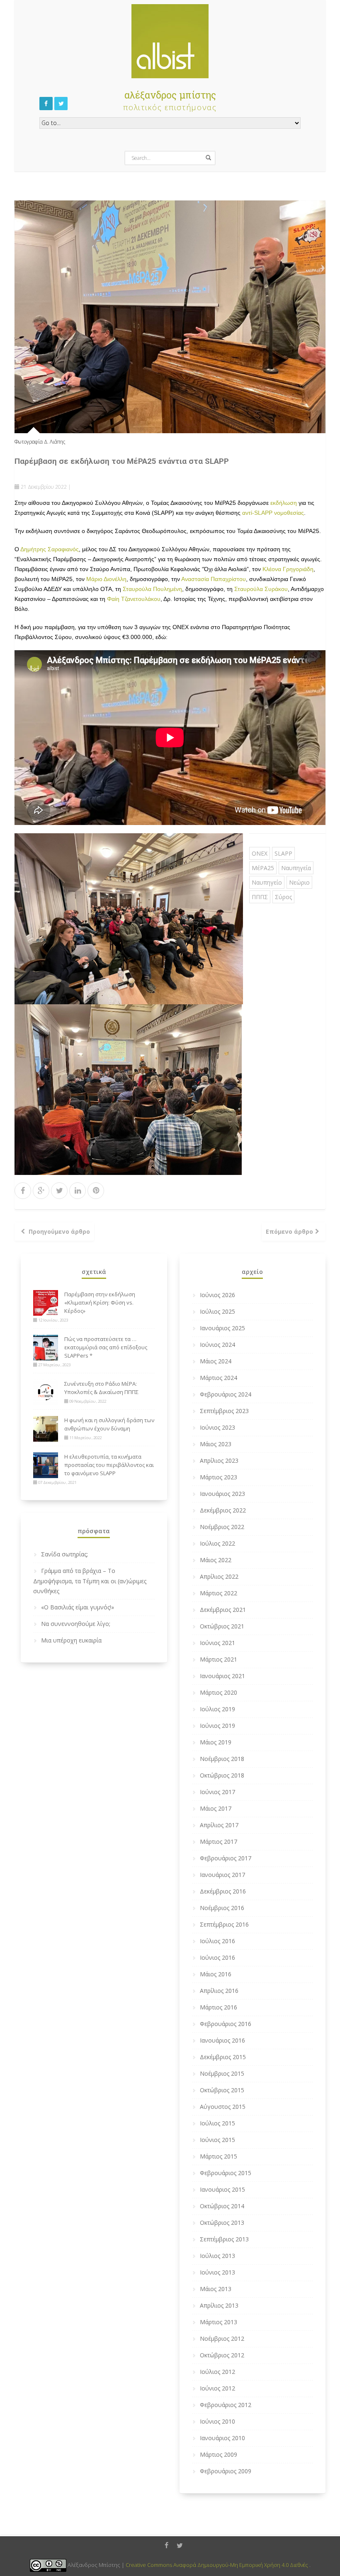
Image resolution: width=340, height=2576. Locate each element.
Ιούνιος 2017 (217, 1792)
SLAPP (283, 853)
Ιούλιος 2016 (217, 1941)
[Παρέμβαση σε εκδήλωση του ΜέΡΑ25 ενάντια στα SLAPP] (170, 316)
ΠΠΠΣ (260, 897)
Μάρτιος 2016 (219, 2007)
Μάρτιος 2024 (219, 1378)
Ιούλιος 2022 (217, 1543)
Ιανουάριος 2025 (222, 1328)
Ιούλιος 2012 (217, 2372)
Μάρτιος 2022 (219, 1593)
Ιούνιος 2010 (217, 2421)
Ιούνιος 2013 (217, 2272)
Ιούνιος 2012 (217, 2388)
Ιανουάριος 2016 (222, 2040)
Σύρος (283, 897)
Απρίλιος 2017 (219, 1825)
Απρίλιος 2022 (219, 1576)
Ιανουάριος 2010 (222, 2438)
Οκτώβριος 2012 (222, 2355)
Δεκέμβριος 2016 (223, 1891)
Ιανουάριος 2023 (222, 1494)
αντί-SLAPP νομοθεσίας (273, 513)
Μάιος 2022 (216, 1560)
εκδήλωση (284, 503)
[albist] (170, 39)
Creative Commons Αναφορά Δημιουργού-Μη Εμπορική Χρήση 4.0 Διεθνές (217, 2565)
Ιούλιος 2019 (217, 1709)
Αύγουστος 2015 (223, 2107)
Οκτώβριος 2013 (222, 2223)
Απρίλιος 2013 (219, 2305)
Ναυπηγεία (296, 868)
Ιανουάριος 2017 (222, 1875)
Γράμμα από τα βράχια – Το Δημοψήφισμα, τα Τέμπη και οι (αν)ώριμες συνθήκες (90, 1581)
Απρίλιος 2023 (219, 1460)
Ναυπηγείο (267, 882)
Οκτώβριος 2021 (222, 1626)
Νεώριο (299, 882)
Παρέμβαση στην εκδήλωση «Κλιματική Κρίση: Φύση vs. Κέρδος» (100, 1302)
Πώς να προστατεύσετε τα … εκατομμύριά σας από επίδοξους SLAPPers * (106, 1347)
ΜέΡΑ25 (263, 868)
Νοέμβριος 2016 (222, 1908)
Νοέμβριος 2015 (222, 2073)
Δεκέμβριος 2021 (223, 1610)
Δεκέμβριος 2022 (223, 1510)
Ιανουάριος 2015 (222, 2189)
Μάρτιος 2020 (219, 1692)
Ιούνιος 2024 (217, 1345)
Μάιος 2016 (216, 1974)
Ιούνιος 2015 (217, 2140)
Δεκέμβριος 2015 (223, 2057)
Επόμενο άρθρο (289, 1231)
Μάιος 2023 (216, 1444)
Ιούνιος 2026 (217, 1295)
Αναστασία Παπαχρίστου (214, 579)
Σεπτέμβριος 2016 (224, 1924)
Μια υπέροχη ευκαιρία (71, 1640)
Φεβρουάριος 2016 (226, 2024)
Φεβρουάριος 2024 (226, 1394)
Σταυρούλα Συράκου (261, 589)
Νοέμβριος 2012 (222, 2338)
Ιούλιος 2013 (217, 2256)
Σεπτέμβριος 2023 (224, 1411)
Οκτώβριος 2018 (222, 1775)
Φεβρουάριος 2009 (226, 2471)
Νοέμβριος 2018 (222, 1759)
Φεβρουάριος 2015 (226, 2173)
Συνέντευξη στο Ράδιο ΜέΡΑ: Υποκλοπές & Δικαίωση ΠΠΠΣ (101, 1388)
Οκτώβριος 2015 (222, 2090)
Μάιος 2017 (216, 1808)
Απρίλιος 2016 (219, 1991)
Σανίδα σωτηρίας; (64, 1554)
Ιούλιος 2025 (217, 1311)
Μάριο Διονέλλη (106, 579)
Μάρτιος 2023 (219, 1477)
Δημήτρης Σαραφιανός (50, 549)
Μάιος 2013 (216, 2289)
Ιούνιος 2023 (217, 1427)
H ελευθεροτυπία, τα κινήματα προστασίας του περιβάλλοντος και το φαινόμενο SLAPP (109, 1465)
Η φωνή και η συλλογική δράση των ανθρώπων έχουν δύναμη (109, 1424)
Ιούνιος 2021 (217, 1643)
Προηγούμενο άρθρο (59, 1231)
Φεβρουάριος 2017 (226, 1858)
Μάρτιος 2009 (219, 2454)
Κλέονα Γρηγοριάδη (288, 569)
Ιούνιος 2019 (217, 1726)
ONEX (260, 853)
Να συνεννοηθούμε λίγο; (76, 1624)
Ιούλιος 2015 (217, 2123)
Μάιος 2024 (216, 1361)
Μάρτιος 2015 (219, 2156)
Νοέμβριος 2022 (222, 1527)
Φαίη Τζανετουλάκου (134, 599)
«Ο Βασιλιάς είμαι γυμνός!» (78, 1607)
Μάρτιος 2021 (219, 1659)
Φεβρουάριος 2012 (226, 2405)
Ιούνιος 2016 (217, 1957)
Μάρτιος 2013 (219, 2322)
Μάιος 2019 (216, 1742)
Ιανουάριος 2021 (222, 1676)
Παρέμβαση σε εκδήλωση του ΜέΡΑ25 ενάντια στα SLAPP (122, 461)
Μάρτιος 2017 (219, 1842)
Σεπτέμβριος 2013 (224, 2239)
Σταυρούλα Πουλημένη (152, 589)
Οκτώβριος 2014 (222, 2206)
